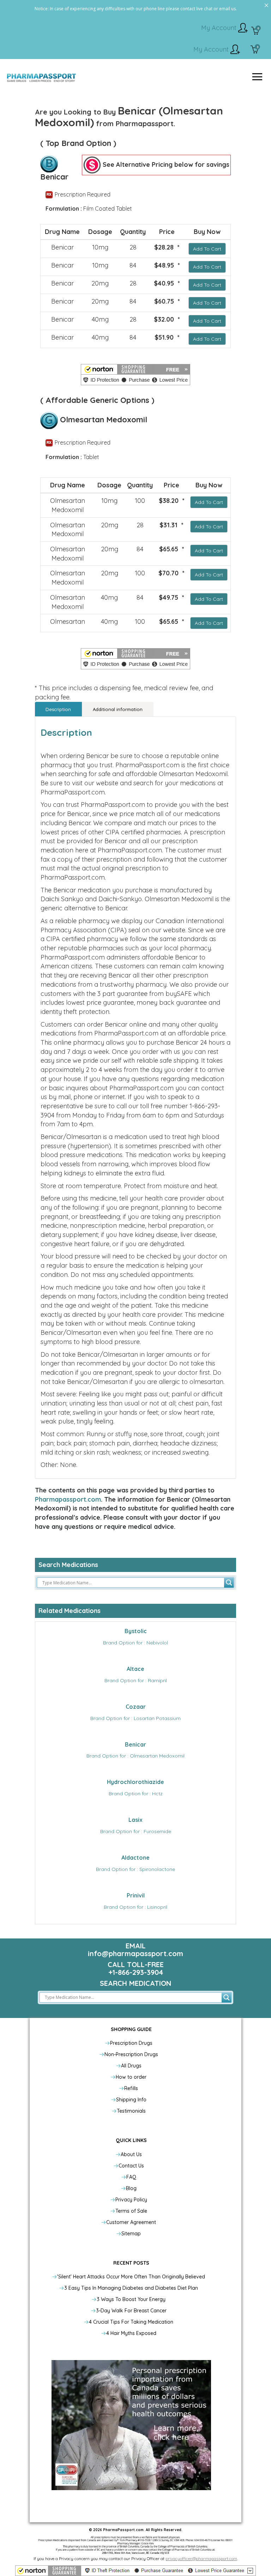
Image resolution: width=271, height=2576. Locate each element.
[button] (135, 375)
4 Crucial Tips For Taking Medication (131, 2322)
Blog (131, 2188)
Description (58, 709)
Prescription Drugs (131, 2043)
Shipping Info (131, 2100)
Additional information (118, 709)
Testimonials (131, 2111)
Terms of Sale (131, 2211)
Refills (131, 2088)
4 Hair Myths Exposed (131, 2333)
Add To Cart (207, 249)
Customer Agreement (131, 2222)
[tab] (58, 709)
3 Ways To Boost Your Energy (131, 2299)
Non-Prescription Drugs (131, 2054)
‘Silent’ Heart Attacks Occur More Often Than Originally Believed (131, 2277)
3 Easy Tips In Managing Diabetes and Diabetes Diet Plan (131, 2288)
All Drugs (131, 2066)
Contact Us (131, 2166)
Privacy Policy (131, 2200)
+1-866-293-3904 (136, 1972)
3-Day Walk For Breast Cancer (131, 2311)
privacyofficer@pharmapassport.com (201, 2559)
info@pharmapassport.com (135, 1953)
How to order (131, 2077)
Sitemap (131, 2234)
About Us (131, 2154)
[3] (255, 50)
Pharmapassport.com (68, 1499)
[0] (255, 31)
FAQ (131, 2177)
